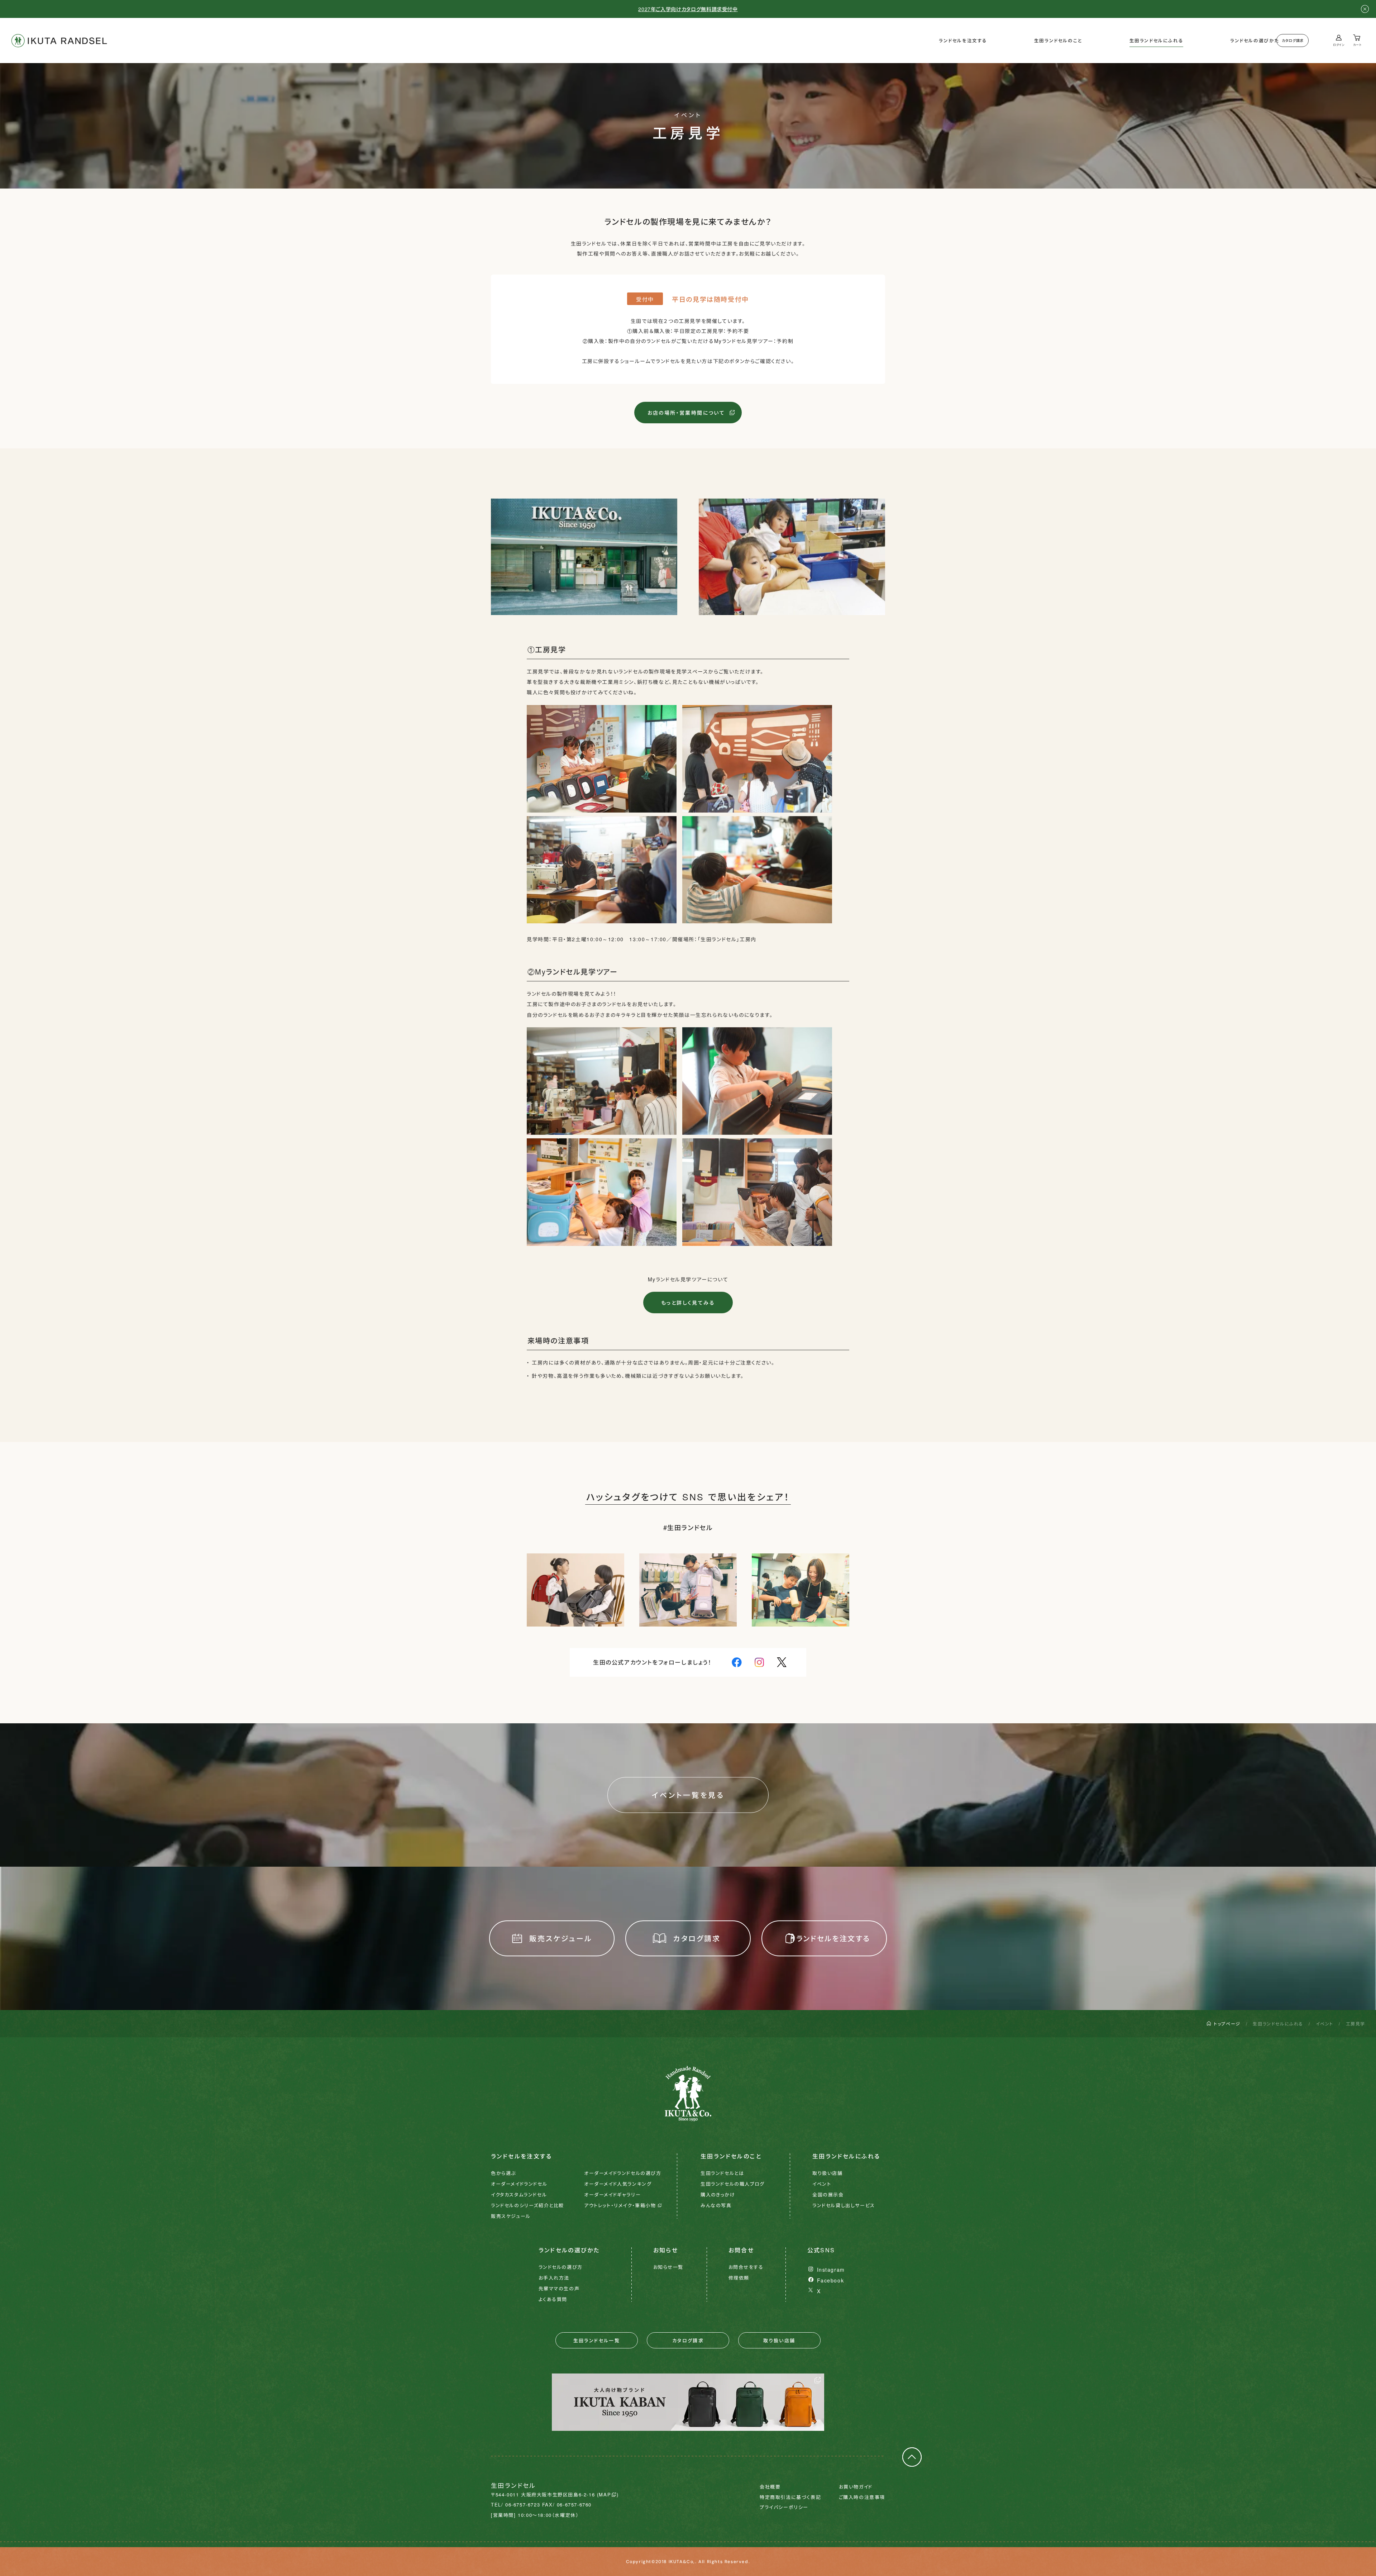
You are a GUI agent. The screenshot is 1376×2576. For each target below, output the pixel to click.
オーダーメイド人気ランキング (618, 2184)
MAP (605, 2494)
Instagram (831, 2270)
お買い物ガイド (856, 2487)
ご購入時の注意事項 (862, 2497)
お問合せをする (746, 2267)
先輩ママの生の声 (559, 2288)
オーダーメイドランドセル (519, 2184)
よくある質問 (553, 2299)
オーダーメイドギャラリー (612, 2194)
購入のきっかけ (718, 2194)
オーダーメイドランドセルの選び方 (623, 2173)
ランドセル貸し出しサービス (844, 2205)
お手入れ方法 (554, 2278)
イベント (1325, 2023)
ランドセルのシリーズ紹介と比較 (527, 2205)
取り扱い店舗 (828, 2173)
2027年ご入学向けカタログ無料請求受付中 (688, 9)
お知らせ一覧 (668, 2267)
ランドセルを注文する (963, 41)
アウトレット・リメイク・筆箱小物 (620, 2205)
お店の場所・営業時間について (686, 413)
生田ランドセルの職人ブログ (733, 2184)
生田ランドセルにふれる (1157, 41)
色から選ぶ (503, 2173)
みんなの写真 (716, 2205)
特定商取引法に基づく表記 (790, 2497)
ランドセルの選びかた (1255, 41)
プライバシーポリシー (784, 2507)
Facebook (831, 2280)
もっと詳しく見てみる (688, 1303)
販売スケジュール (561, 1938)
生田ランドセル (59, 41)
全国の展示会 (828, 2194)
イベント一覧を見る (688, 1795)
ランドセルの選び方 (561, 2267)
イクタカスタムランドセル (519, 2194)
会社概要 (770, 2487)
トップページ (1227, 2023)
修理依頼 (739, 2278)
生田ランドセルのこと (1058, 41)
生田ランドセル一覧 (597, 2340)
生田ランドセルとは (722, 2173)
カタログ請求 (1293, 41)
